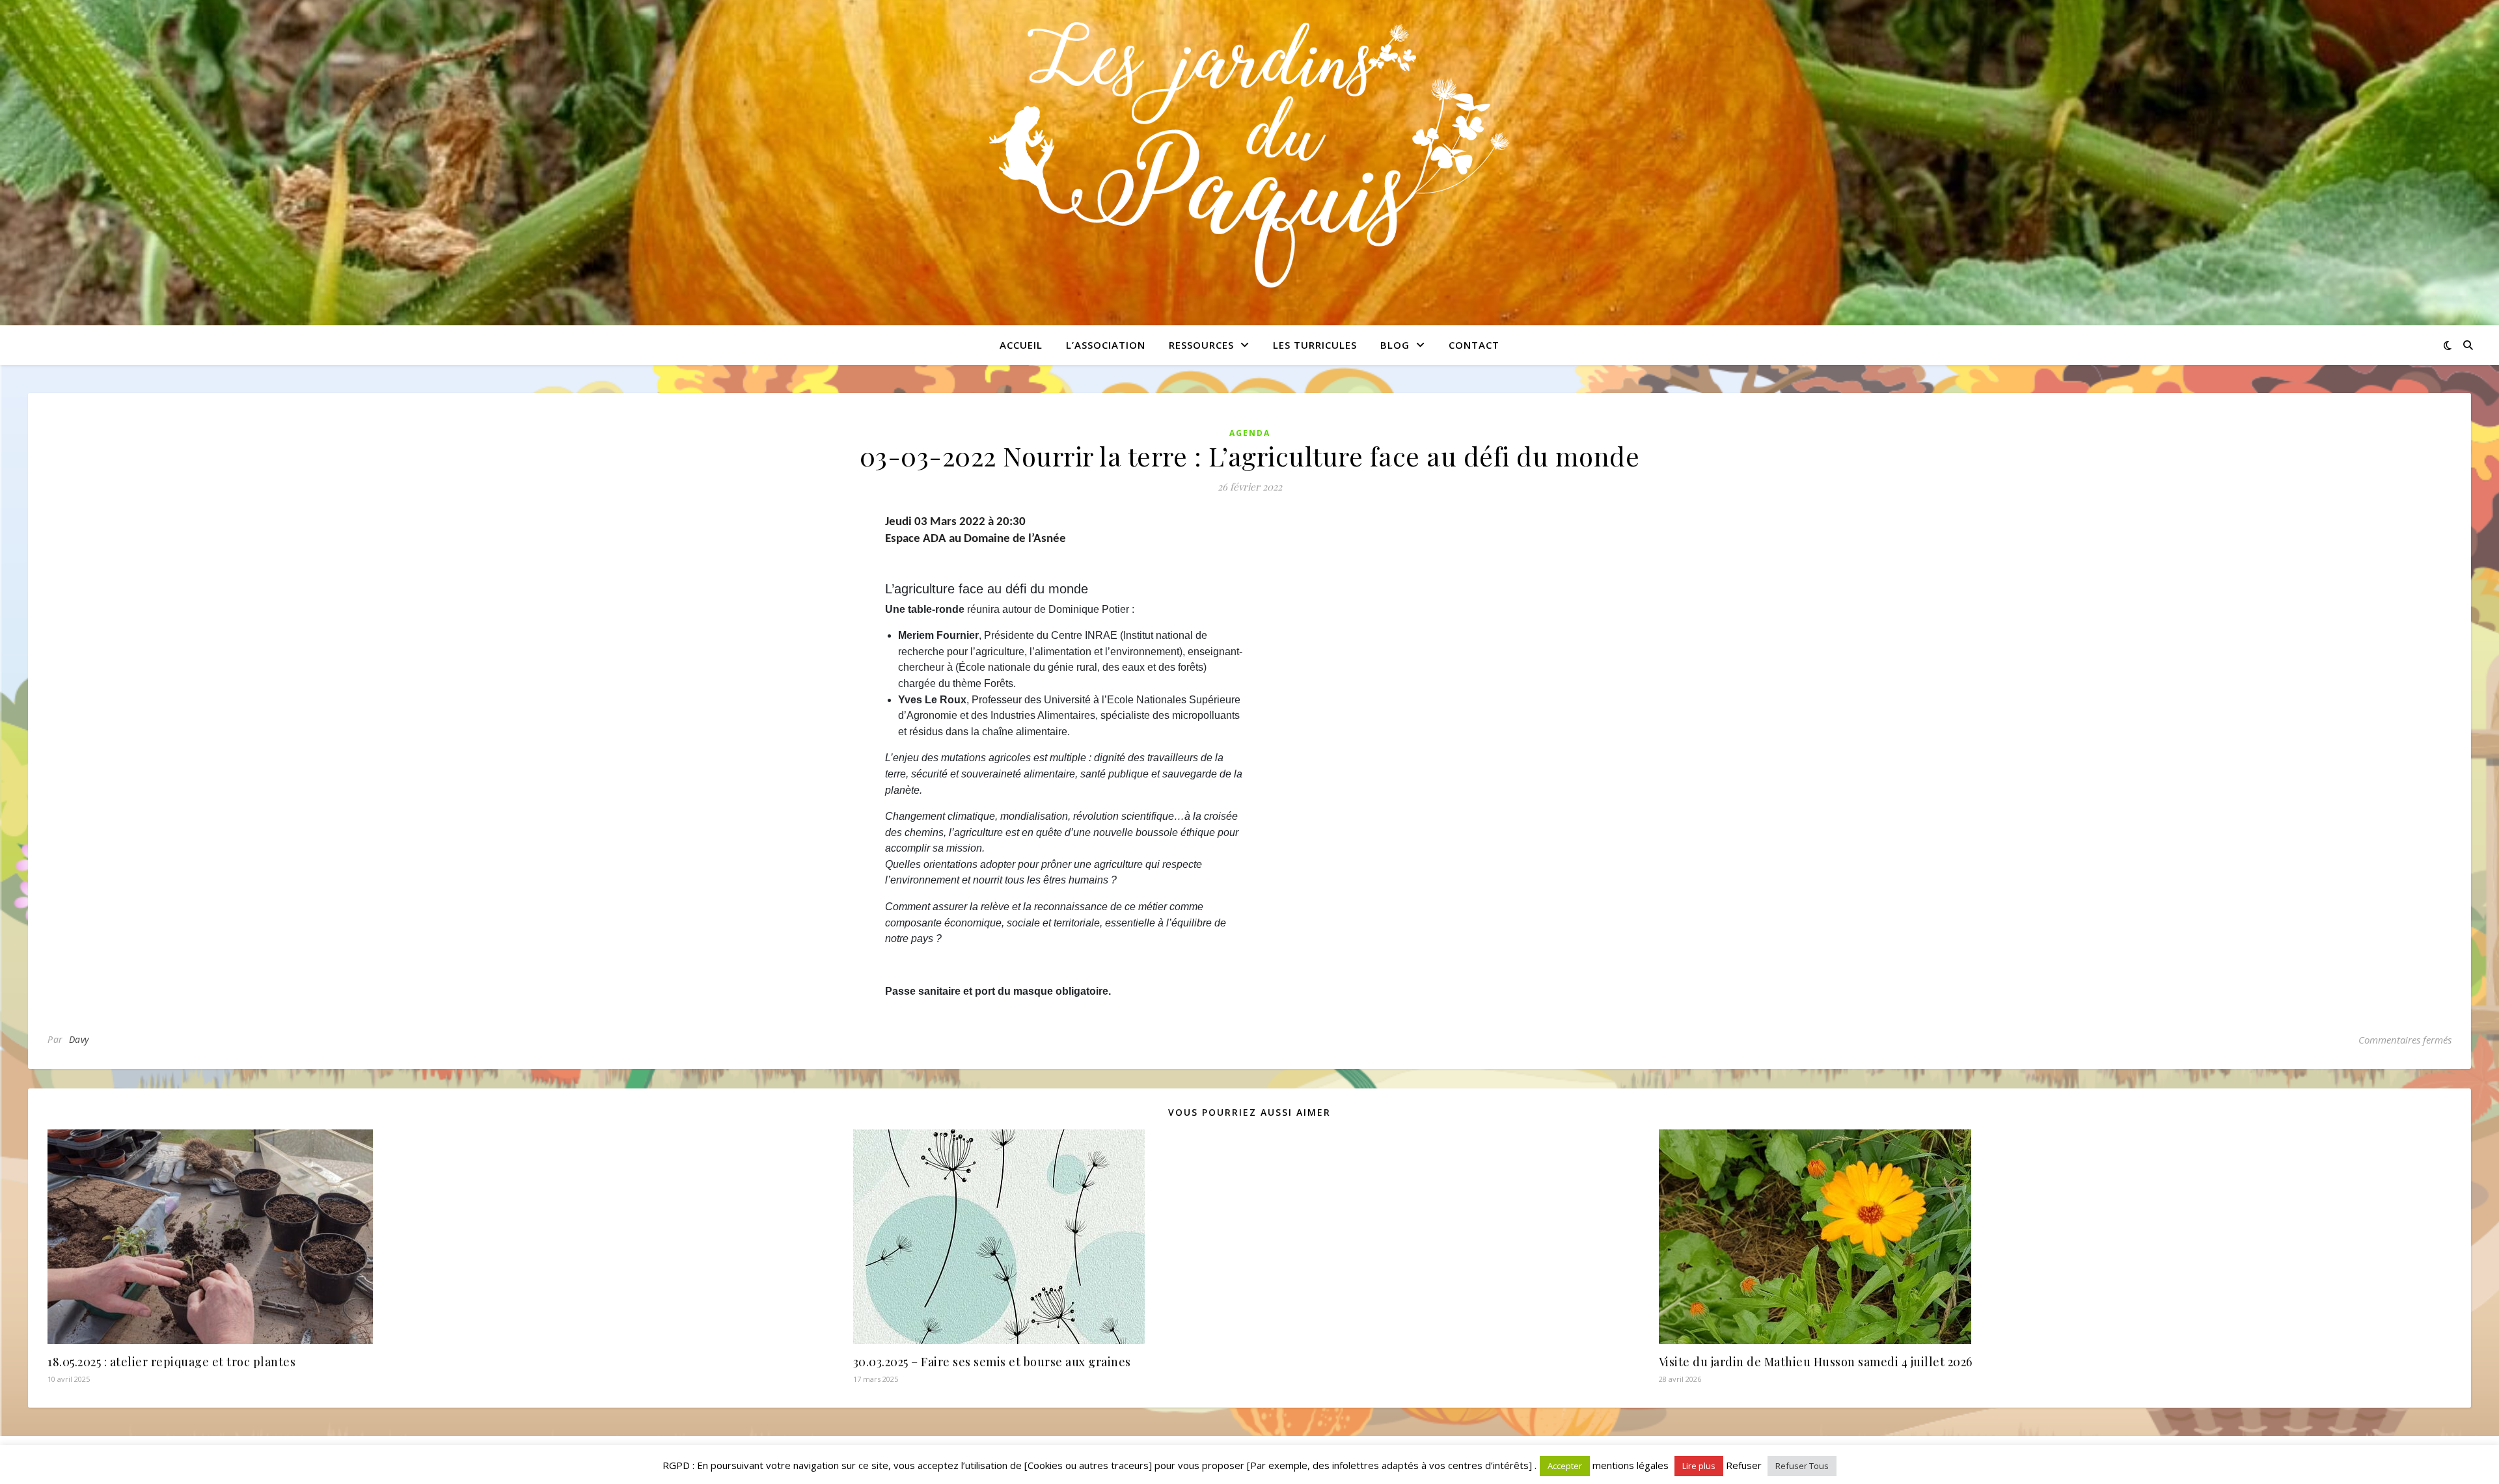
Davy (79, 1039)
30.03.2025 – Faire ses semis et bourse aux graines (992, 1362)
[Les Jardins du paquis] (1249, 155)
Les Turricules (1315, 345)
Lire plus (1699, 1466)
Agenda (1250, 433)
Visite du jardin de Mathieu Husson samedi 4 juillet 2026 (1816, 1362)
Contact (1474, 345)
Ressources (1201, 345)
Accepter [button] (1565, 1466)
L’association (1106, 345)
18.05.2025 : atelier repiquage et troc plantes (171, 1362)
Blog (1395, 345)
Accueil (1021, 345)
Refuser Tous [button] (1802, 1466)
